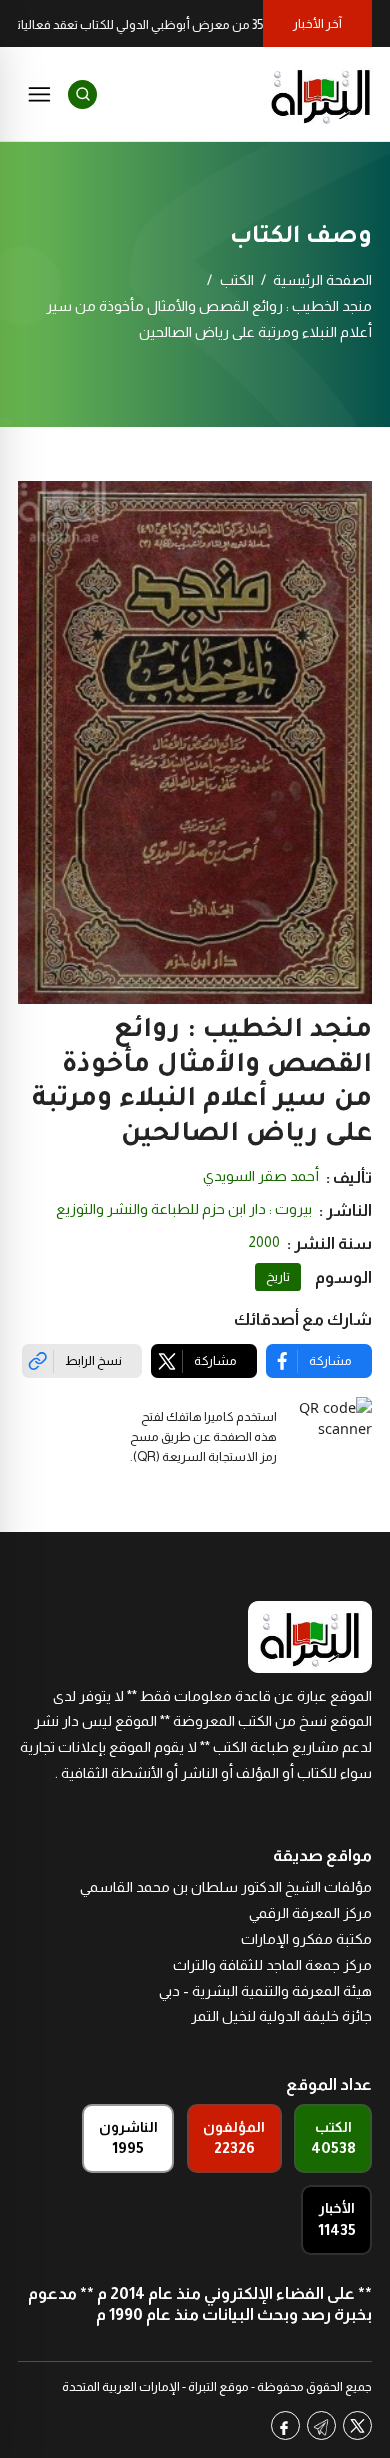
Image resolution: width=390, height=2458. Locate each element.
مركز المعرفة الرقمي (310, 1913)
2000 (264, 1242)
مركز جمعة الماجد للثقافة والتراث (272, 1965)
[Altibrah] (321, 94)
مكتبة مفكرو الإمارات (306, 1939)
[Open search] (82, 94)
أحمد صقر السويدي (261, 1176)
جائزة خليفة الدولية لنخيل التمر (281, 2016)
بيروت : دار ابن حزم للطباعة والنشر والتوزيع (184, 1209)
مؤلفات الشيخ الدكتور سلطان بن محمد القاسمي (226, 1887)
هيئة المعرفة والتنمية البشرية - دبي (265, 1991)
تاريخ (278, 1277)
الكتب (237, 280)
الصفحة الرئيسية (322, 280)
